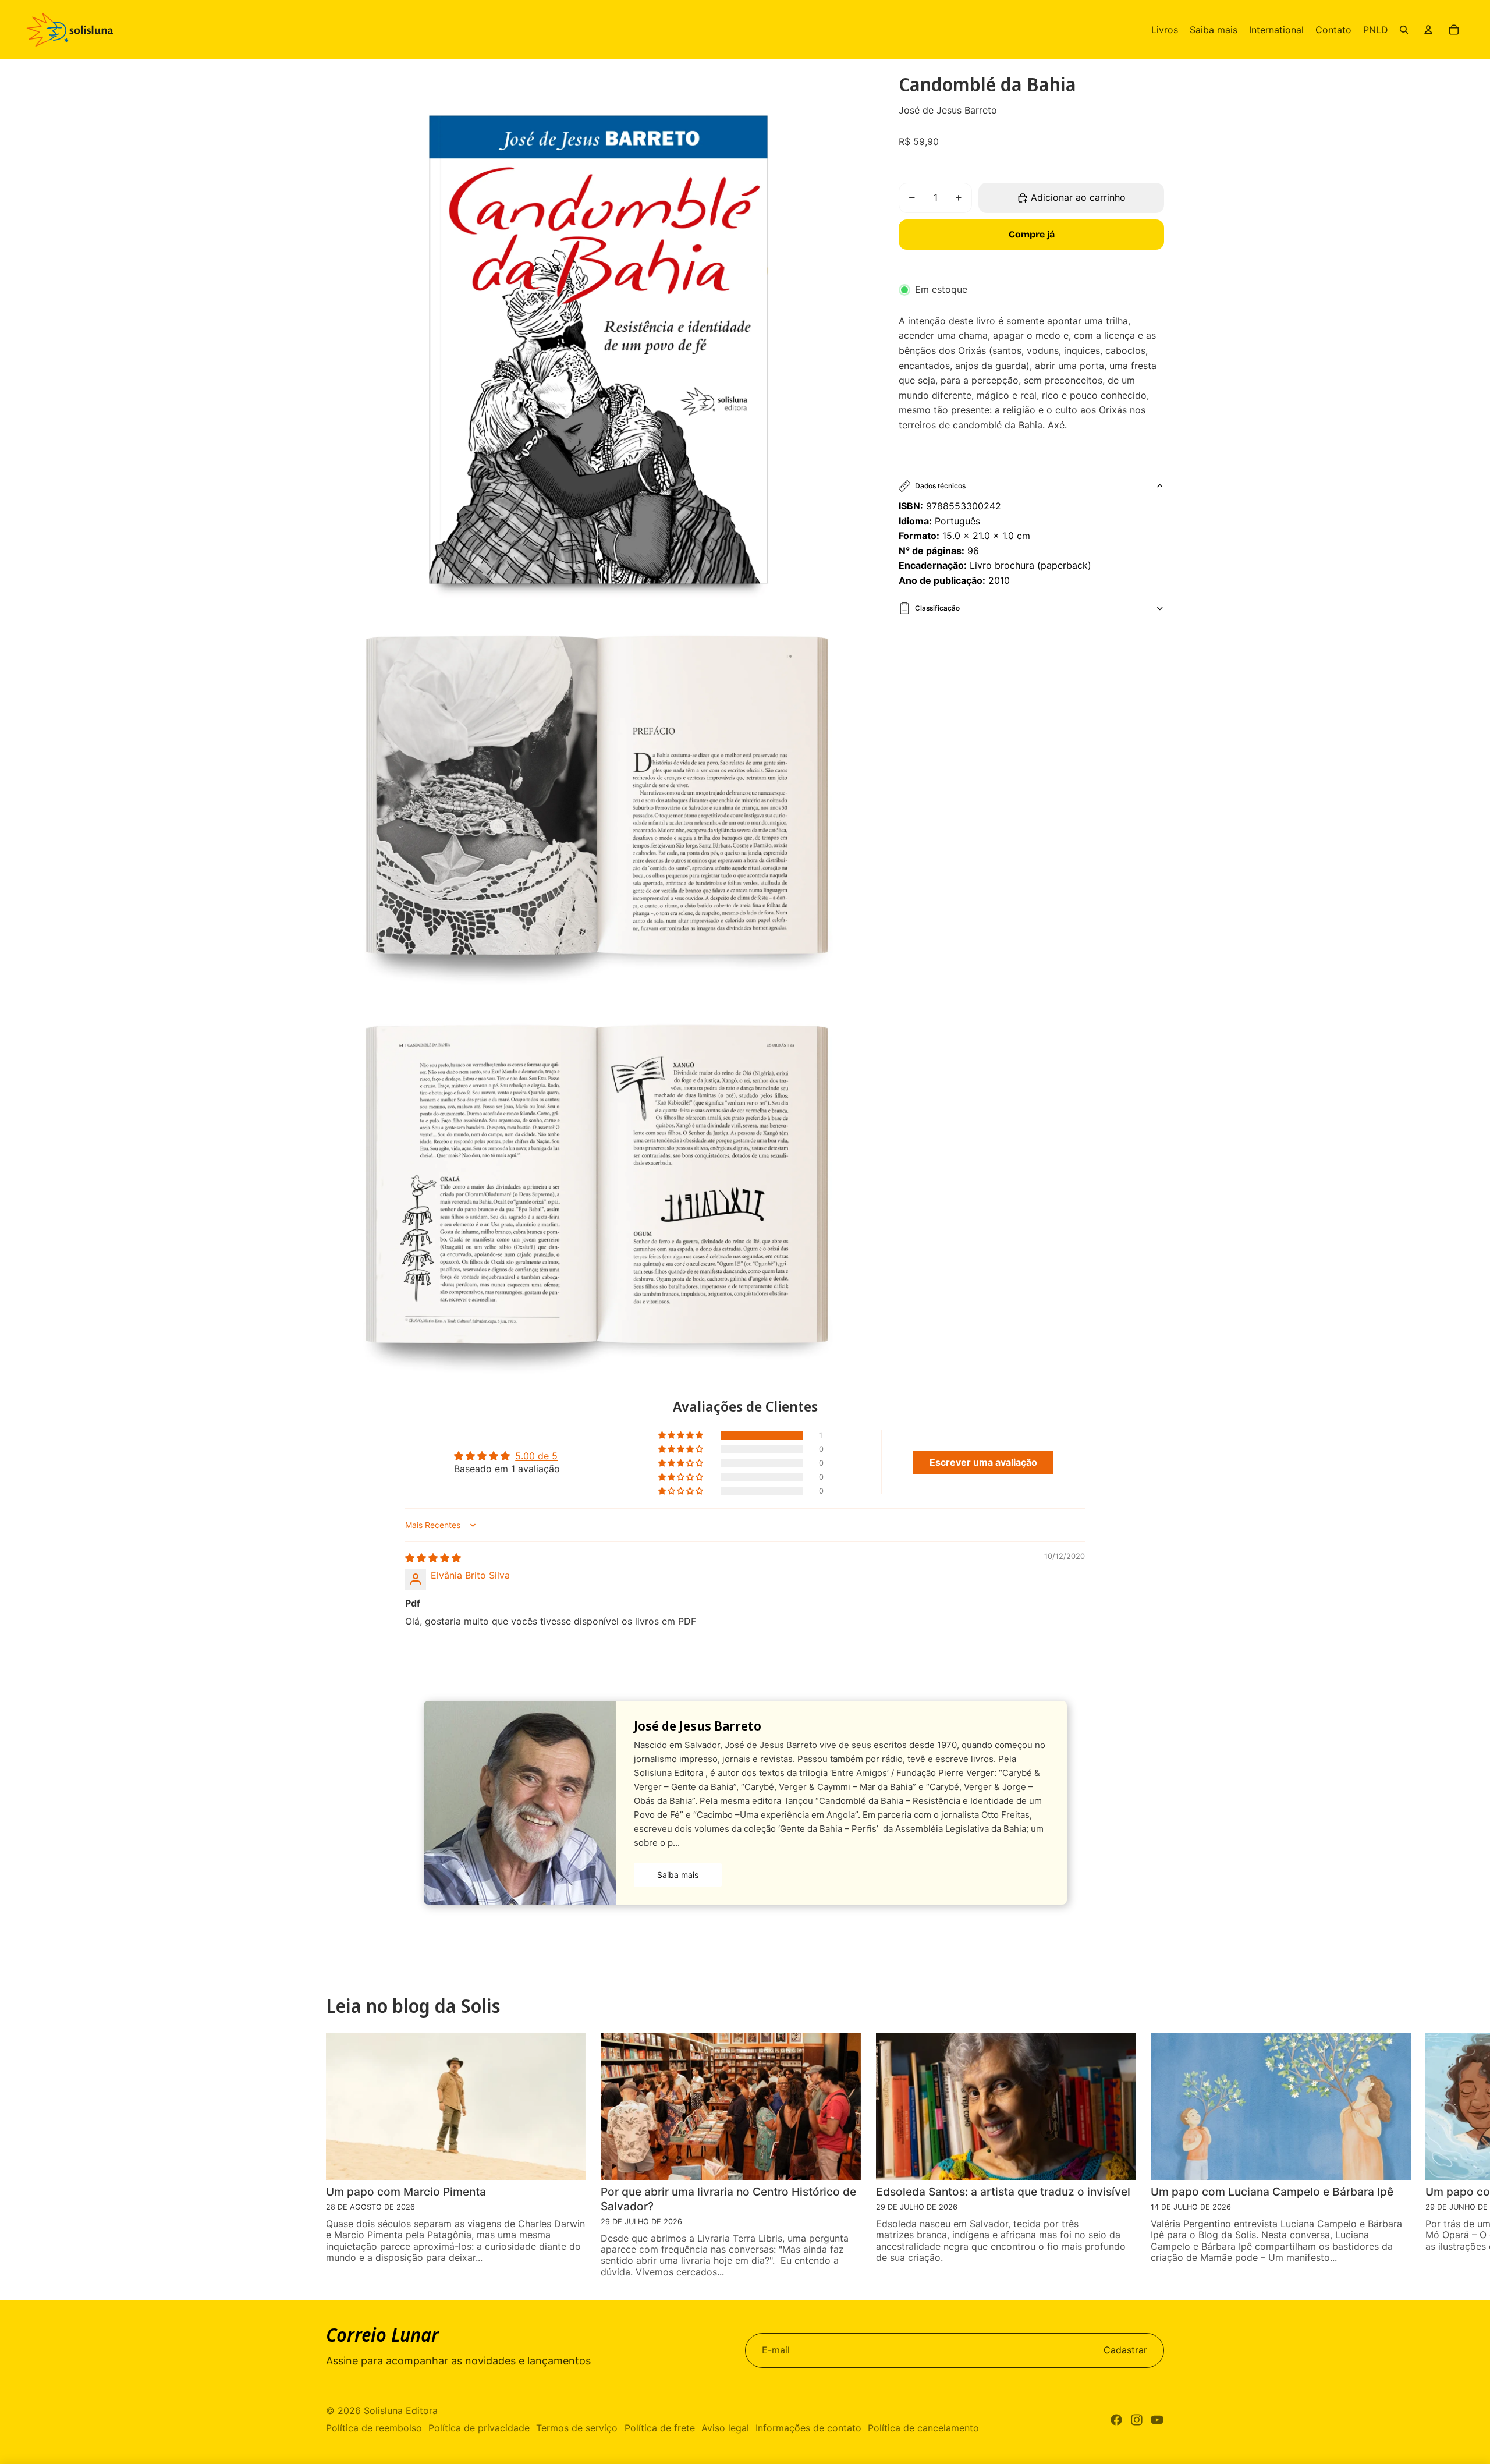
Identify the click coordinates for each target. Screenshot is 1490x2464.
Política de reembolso (374, 2428)
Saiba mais (678, 1875)
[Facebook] (1116, 2420)
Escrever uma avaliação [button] (983, 1462)
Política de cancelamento (923, 2428)
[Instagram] (1137, 2420)
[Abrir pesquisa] (1404, 30)
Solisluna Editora (401, 2410)
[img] (433, 1558)
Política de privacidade (479, 2428)
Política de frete (660, 2428)
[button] (682, 1435)
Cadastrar (1125, 2350)
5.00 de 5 (536, 1456)
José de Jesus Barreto (948, 110)
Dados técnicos (940, 486)
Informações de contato (808, 2428)
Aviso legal (725, 2428)
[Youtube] (1157, 2420)
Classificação (937, 608)
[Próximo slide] (1461, 2155)
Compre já (1032, 234)
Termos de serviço (577, 2428)
